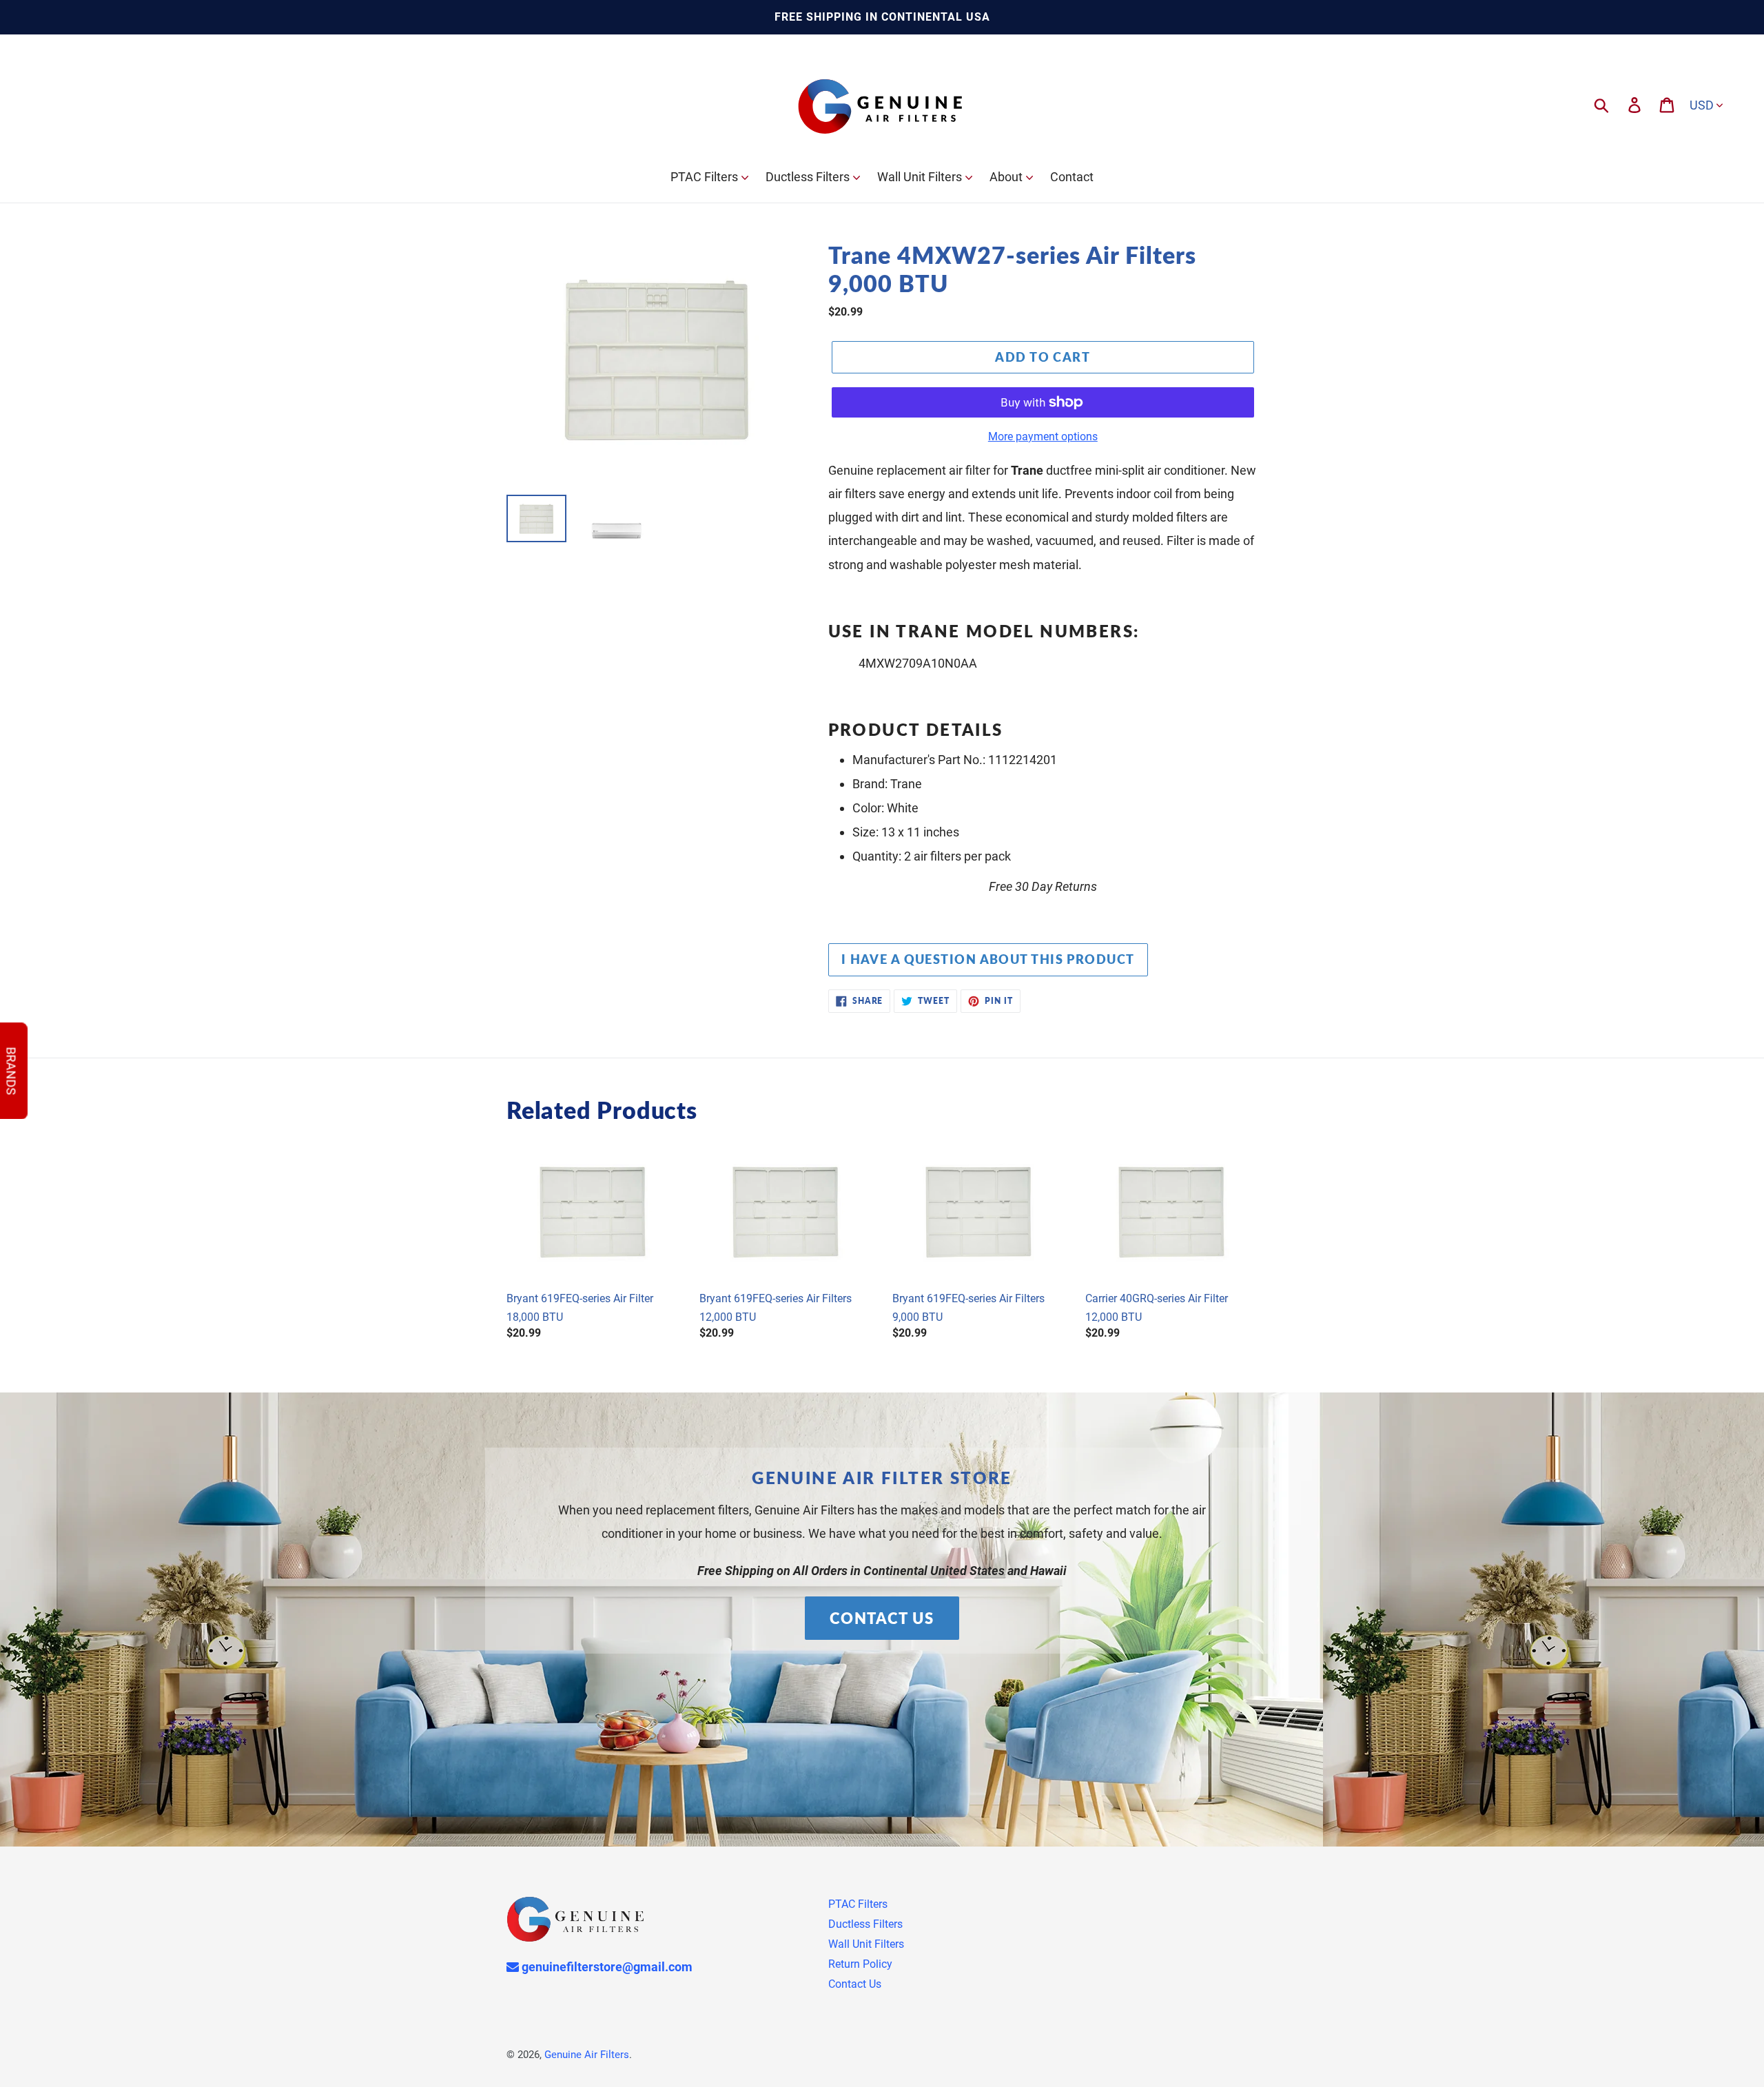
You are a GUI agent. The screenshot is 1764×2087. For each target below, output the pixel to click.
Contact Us (882, 1618)
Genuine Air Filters (587, 2055)
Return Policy (860, 1964)
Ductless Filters (865, 1924)
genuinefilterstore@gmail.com (606, 1967)
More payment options (1043, 436)
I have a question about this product (988, 959)
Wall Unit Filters (866, 1944)
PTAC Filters (858, 1904)
